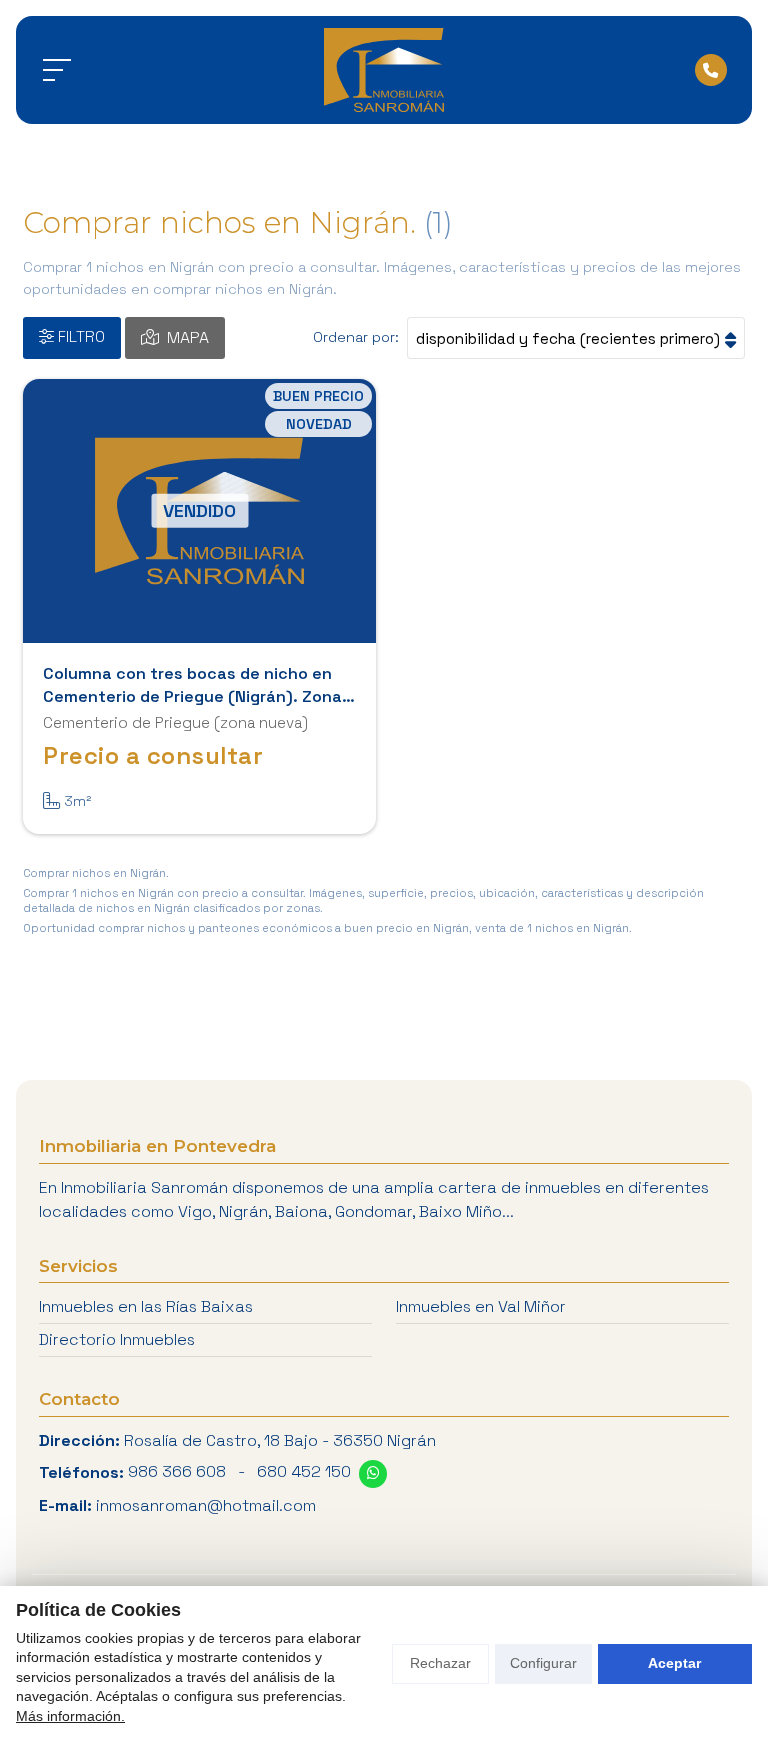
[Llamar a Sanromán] (711, 70)
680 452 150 (304, 1471)
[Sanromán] (384, 70)
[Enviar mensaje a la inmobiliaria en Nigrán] (373, 1474)
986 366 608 (177, 1471)
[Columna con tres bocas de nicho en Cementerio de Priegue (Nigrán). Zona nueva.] (199, 511)
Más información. (70, 1716)
